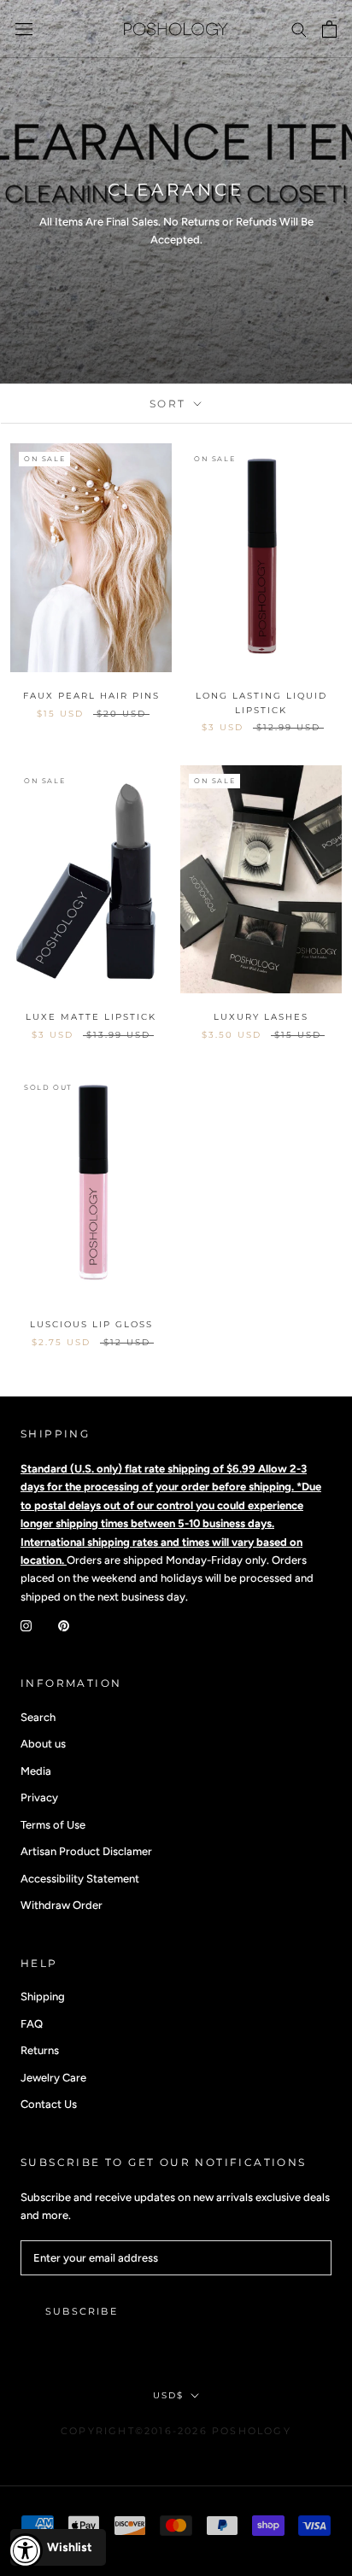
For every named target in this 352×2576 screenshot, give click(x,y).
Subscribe (82, 2311)
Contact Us (49, 2104)
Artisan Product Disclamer (86, 1851)
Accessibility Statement (80, 1879)
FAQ (32, 2024)
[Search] (299, 29)
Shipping (43, 1996)
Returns (40, 2050)
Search (38, 1717)
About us (43, 1744)
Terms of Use (53, 1825)
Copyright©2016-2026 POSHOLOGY (176, 2431)
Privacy (39, 1797)
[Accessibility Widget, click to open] (26, 2550)
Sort (170, 404)
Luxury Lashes (261, 1017)
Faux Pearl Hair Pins (91, 696)
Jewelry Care (53, 2078)
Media (36, 1771)
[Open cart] (329, 29)
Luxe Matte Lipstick (91, 1017)
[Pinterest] (64, 1624)
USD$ (168, 2395)
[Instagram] (26, 1624)
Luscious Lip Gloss (91, 1324)
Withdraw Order (62, 1905)
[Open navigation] (24, 29)
